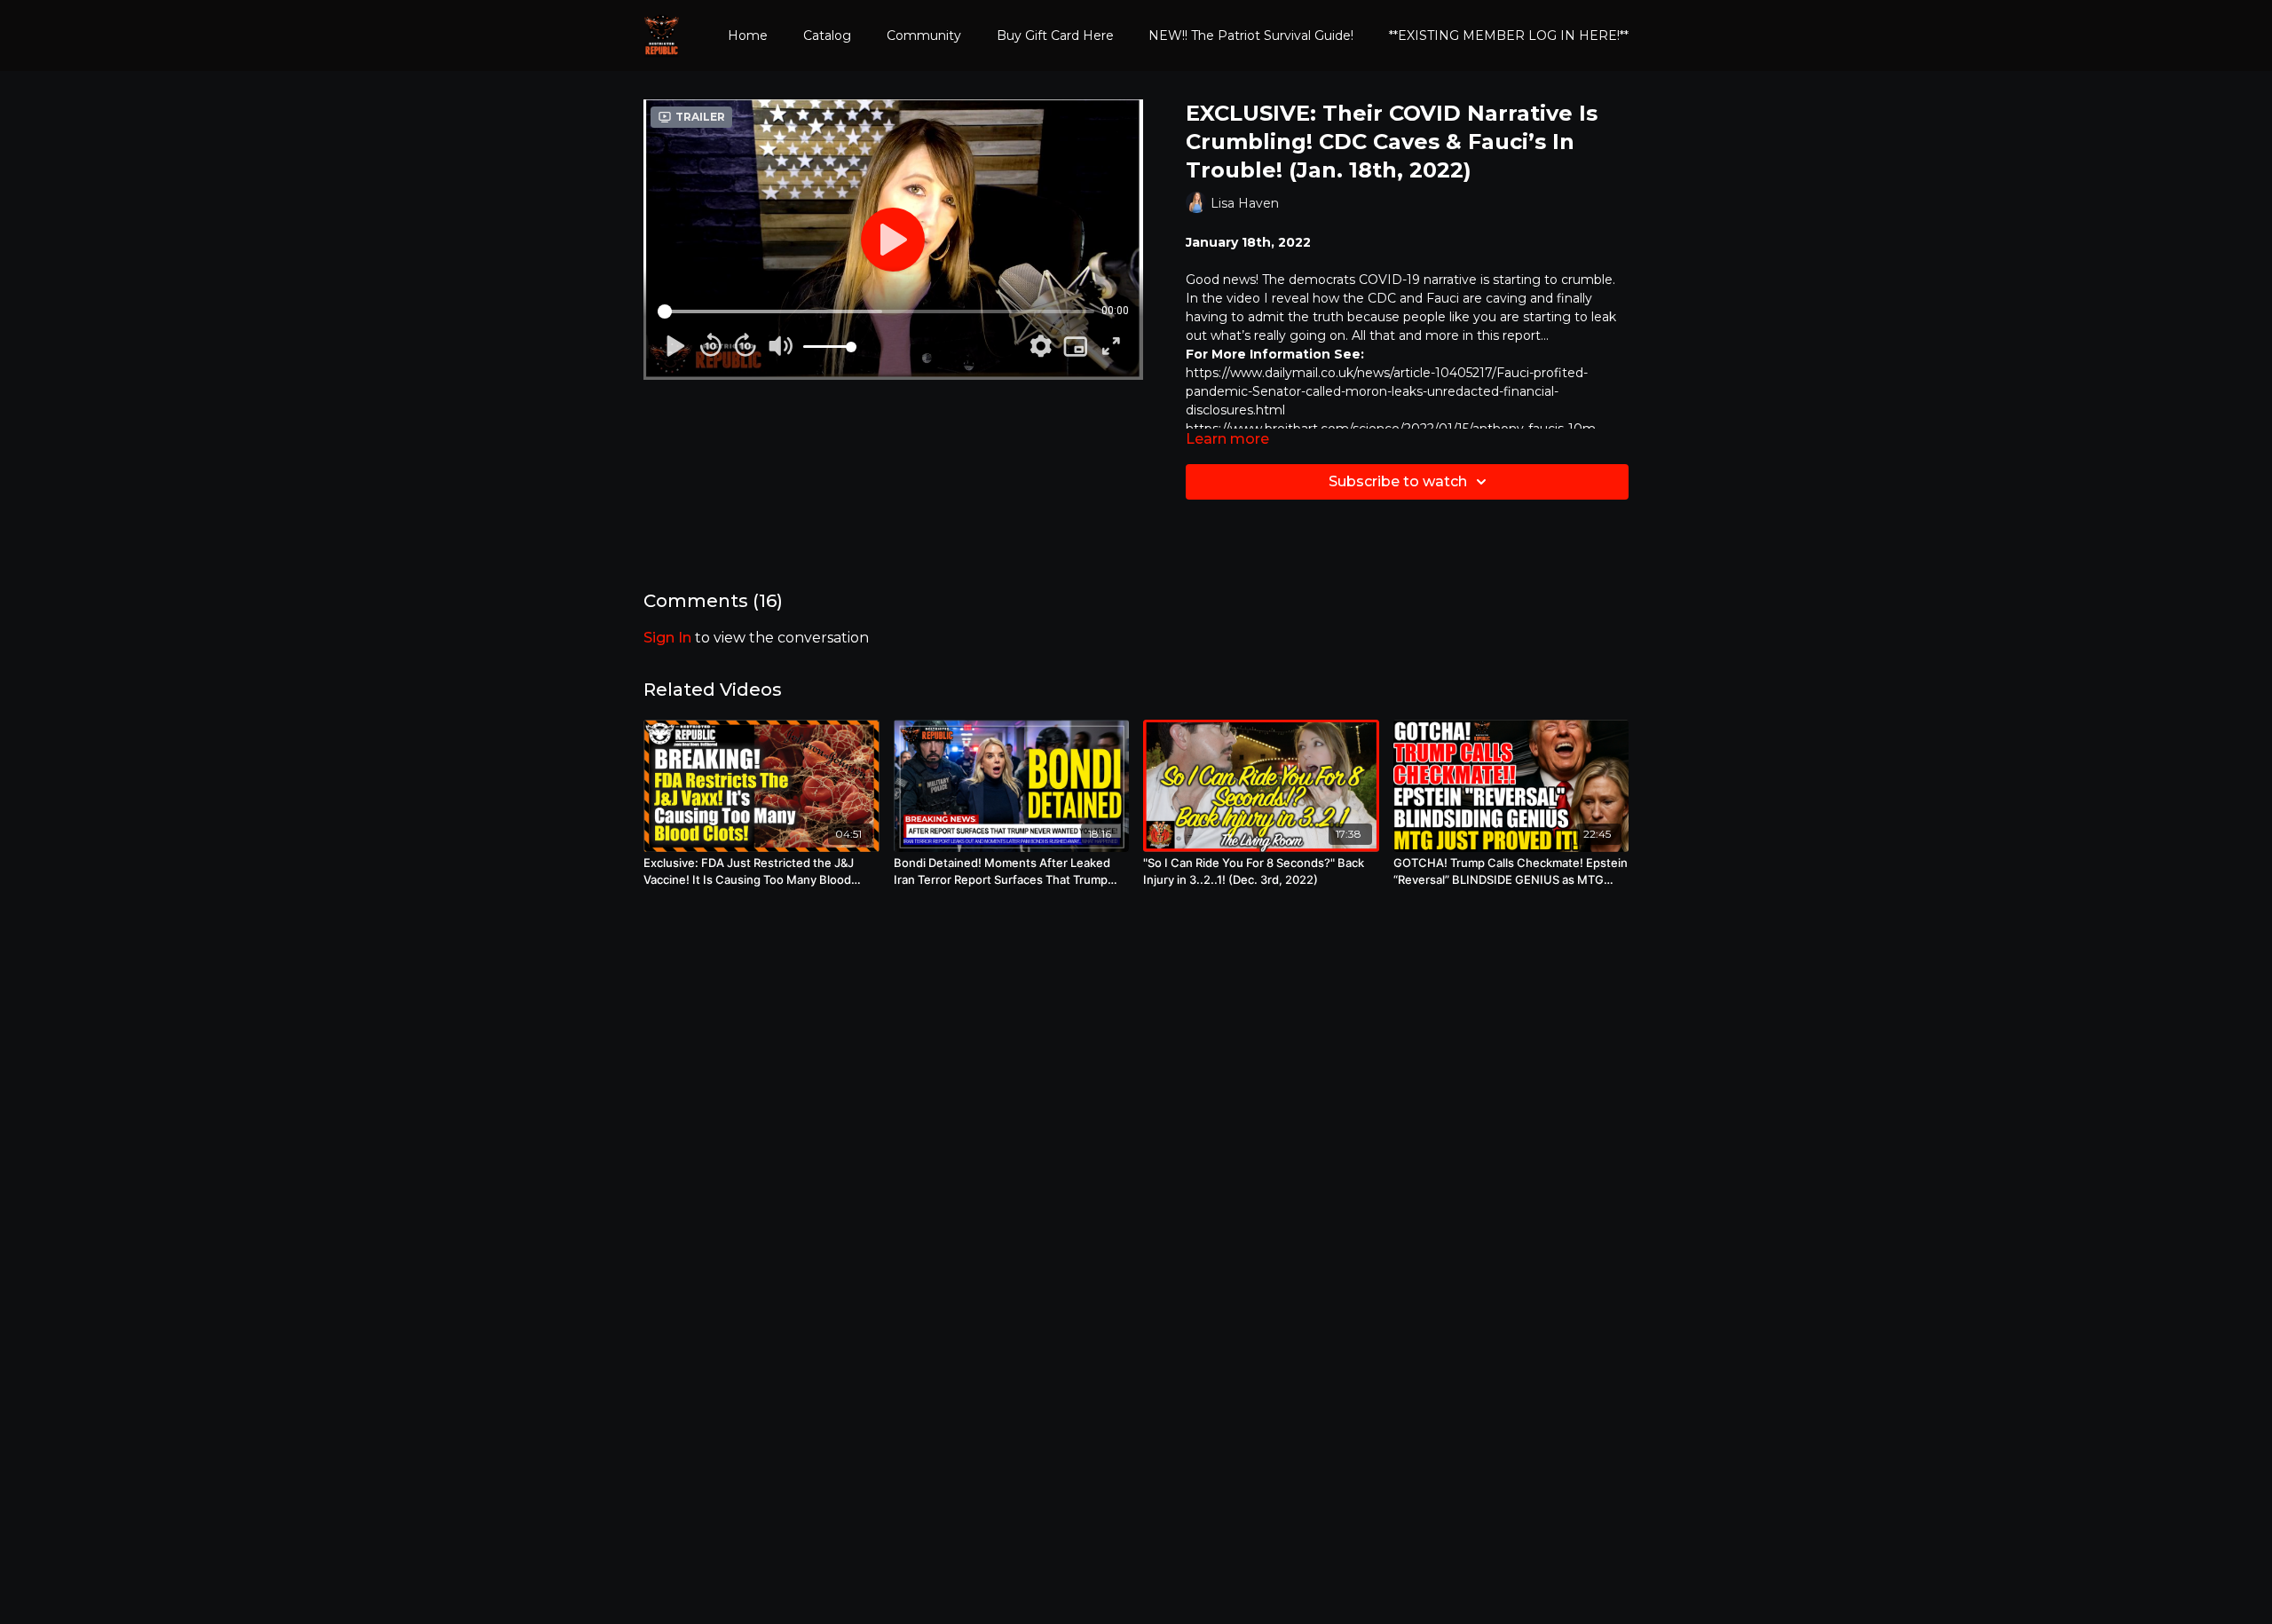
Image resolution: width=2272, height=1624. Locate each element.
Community (924, 35)
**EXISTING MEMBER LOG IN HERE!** (1509, 35)
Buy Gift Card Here (1055, 35)
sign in (667, 638)
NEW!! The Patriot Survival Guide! (1251, 35)
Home (748, 35)
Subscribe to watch (1398, 481)
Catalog (827, 35)
